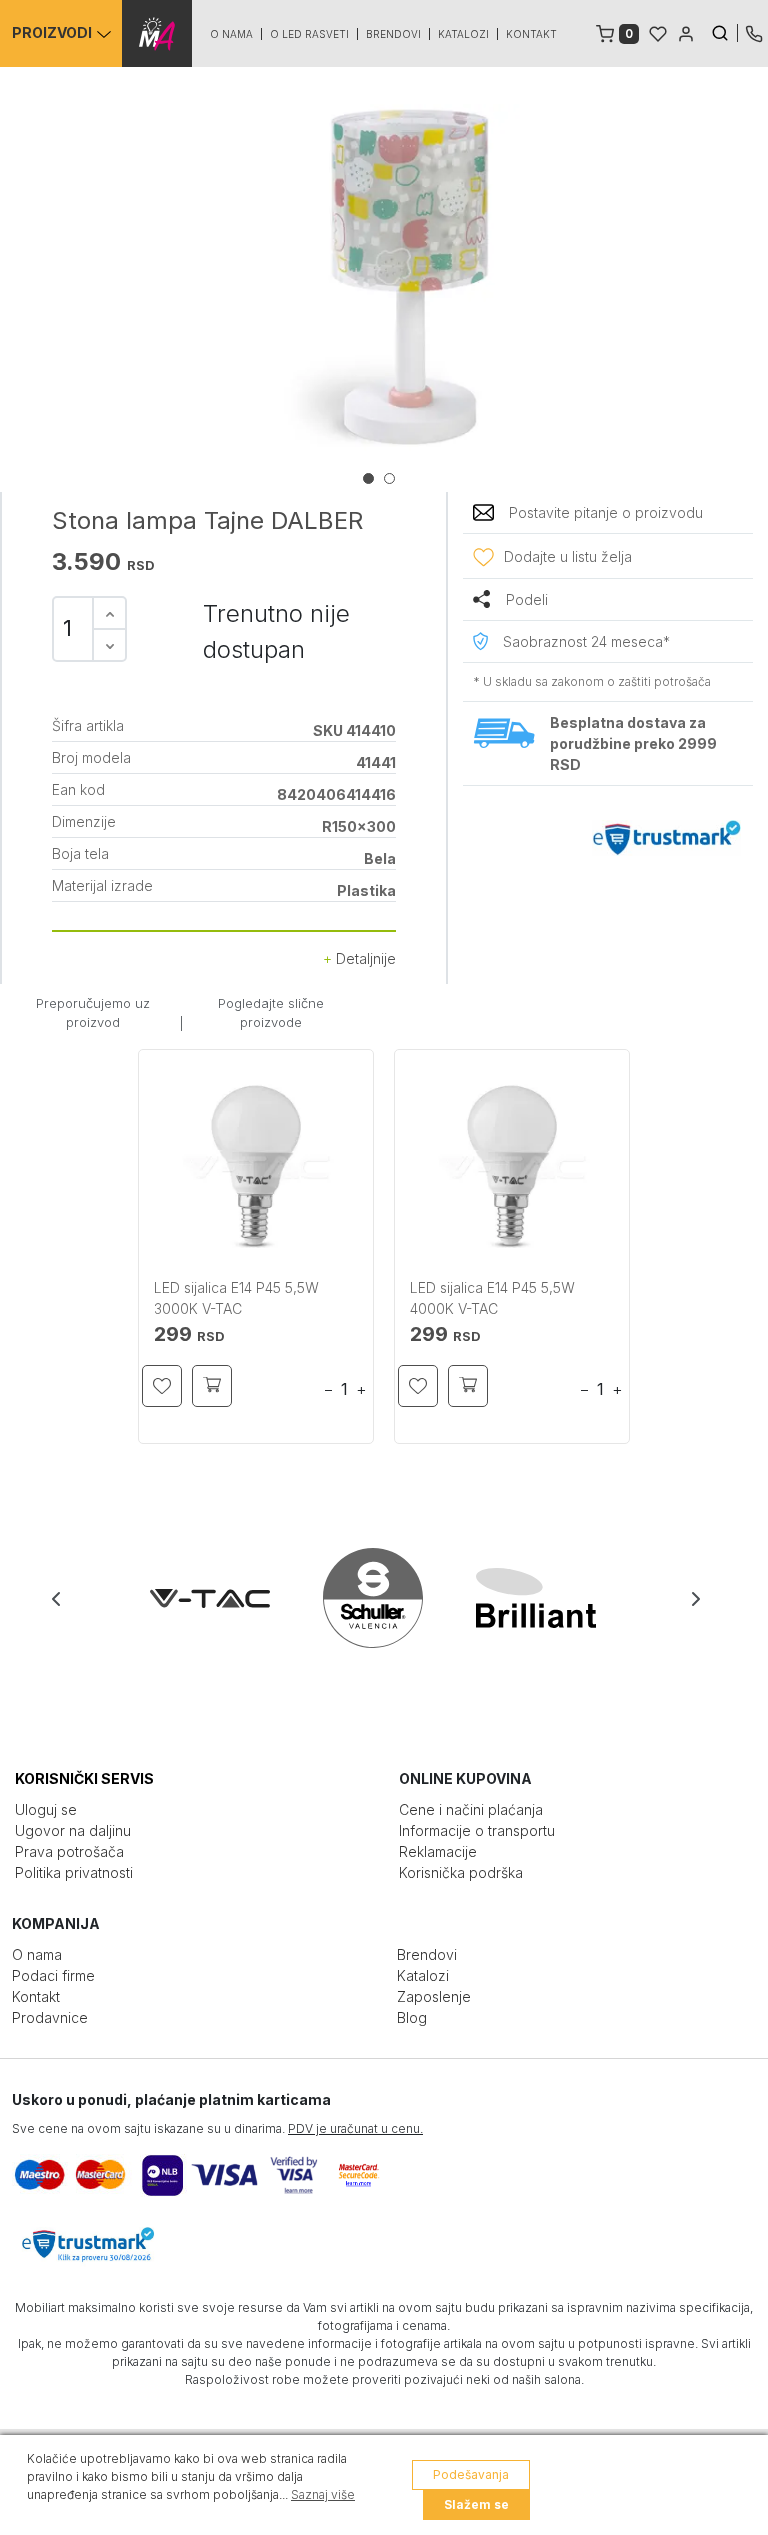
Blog (412, 2017)
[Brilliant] (547, 1598)
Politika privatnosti (74, 1872)
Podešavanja (471, 2474)
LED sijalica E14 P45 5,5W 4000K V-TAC (492, 1298)
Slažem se (476, 2504)
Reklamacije (438, 1851)
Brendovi (393, 34)
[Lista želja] (658, 32)
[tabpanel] (384, 282)
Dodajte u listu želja (568, 556)
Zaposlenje (434, 1996)
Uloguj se (46, 1809)
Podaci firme (53, 1975)
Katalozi (463, 34)
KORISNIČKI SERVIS (84, 1778)
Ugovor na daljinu (73, 1830)
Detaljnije (364, 958)
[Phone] (754, 32)
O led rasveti (309, 34)
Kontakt (531, 34)
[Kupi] (212, 1386)
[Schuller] (384, 1598)
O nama (231, 34)
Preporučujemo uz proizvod (93, 1013)
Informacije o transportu (477, 1830)
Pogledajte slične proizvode (271, 1013)
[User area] (686, 32)
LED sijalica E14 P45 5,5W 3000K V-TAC (236, 1298)
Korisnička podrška (461, 1872)
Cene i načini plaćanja (471, 1809)
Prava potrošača (69, 1851)
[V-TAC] (221, 1598)
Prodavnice (50, 2017)
